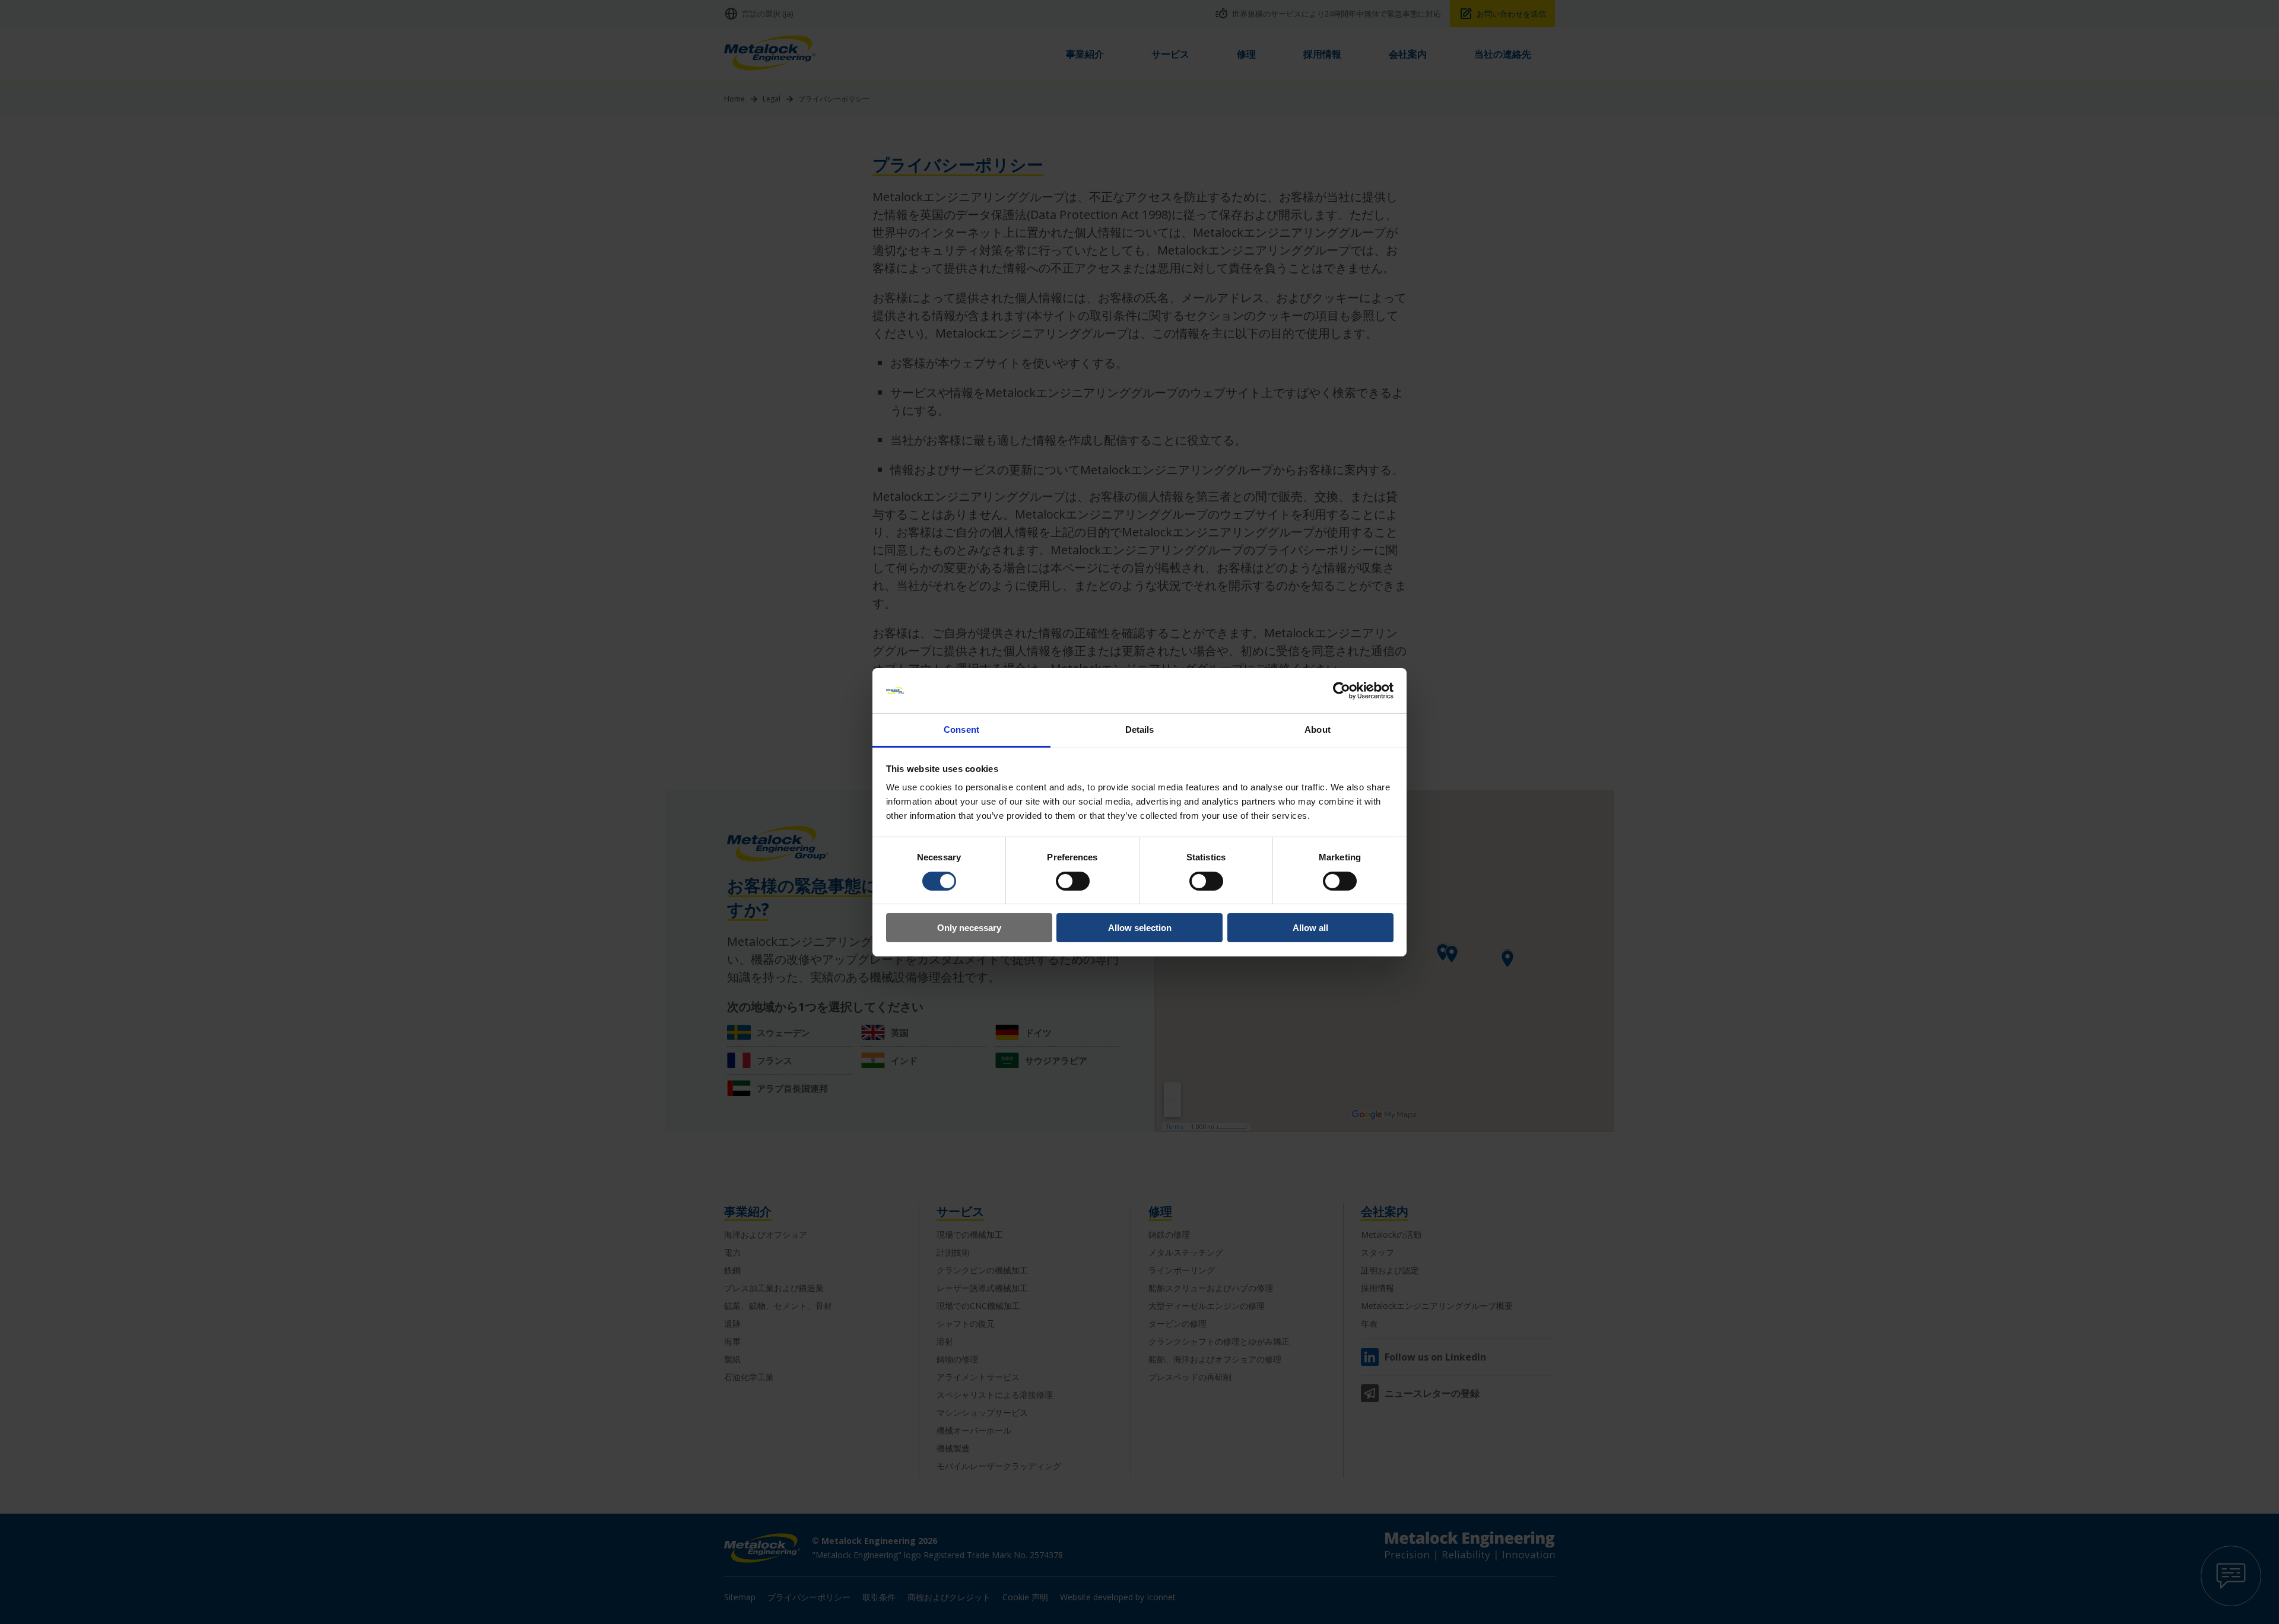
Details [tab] (1140, 730)
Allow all (1310, 928)
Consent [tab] (961, 730)
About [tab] (1318, 730)
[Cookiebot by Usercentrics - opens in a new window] (1342, 691)
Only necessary (969, 928)
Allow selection (1140, 928)
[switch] (1073, 881)
